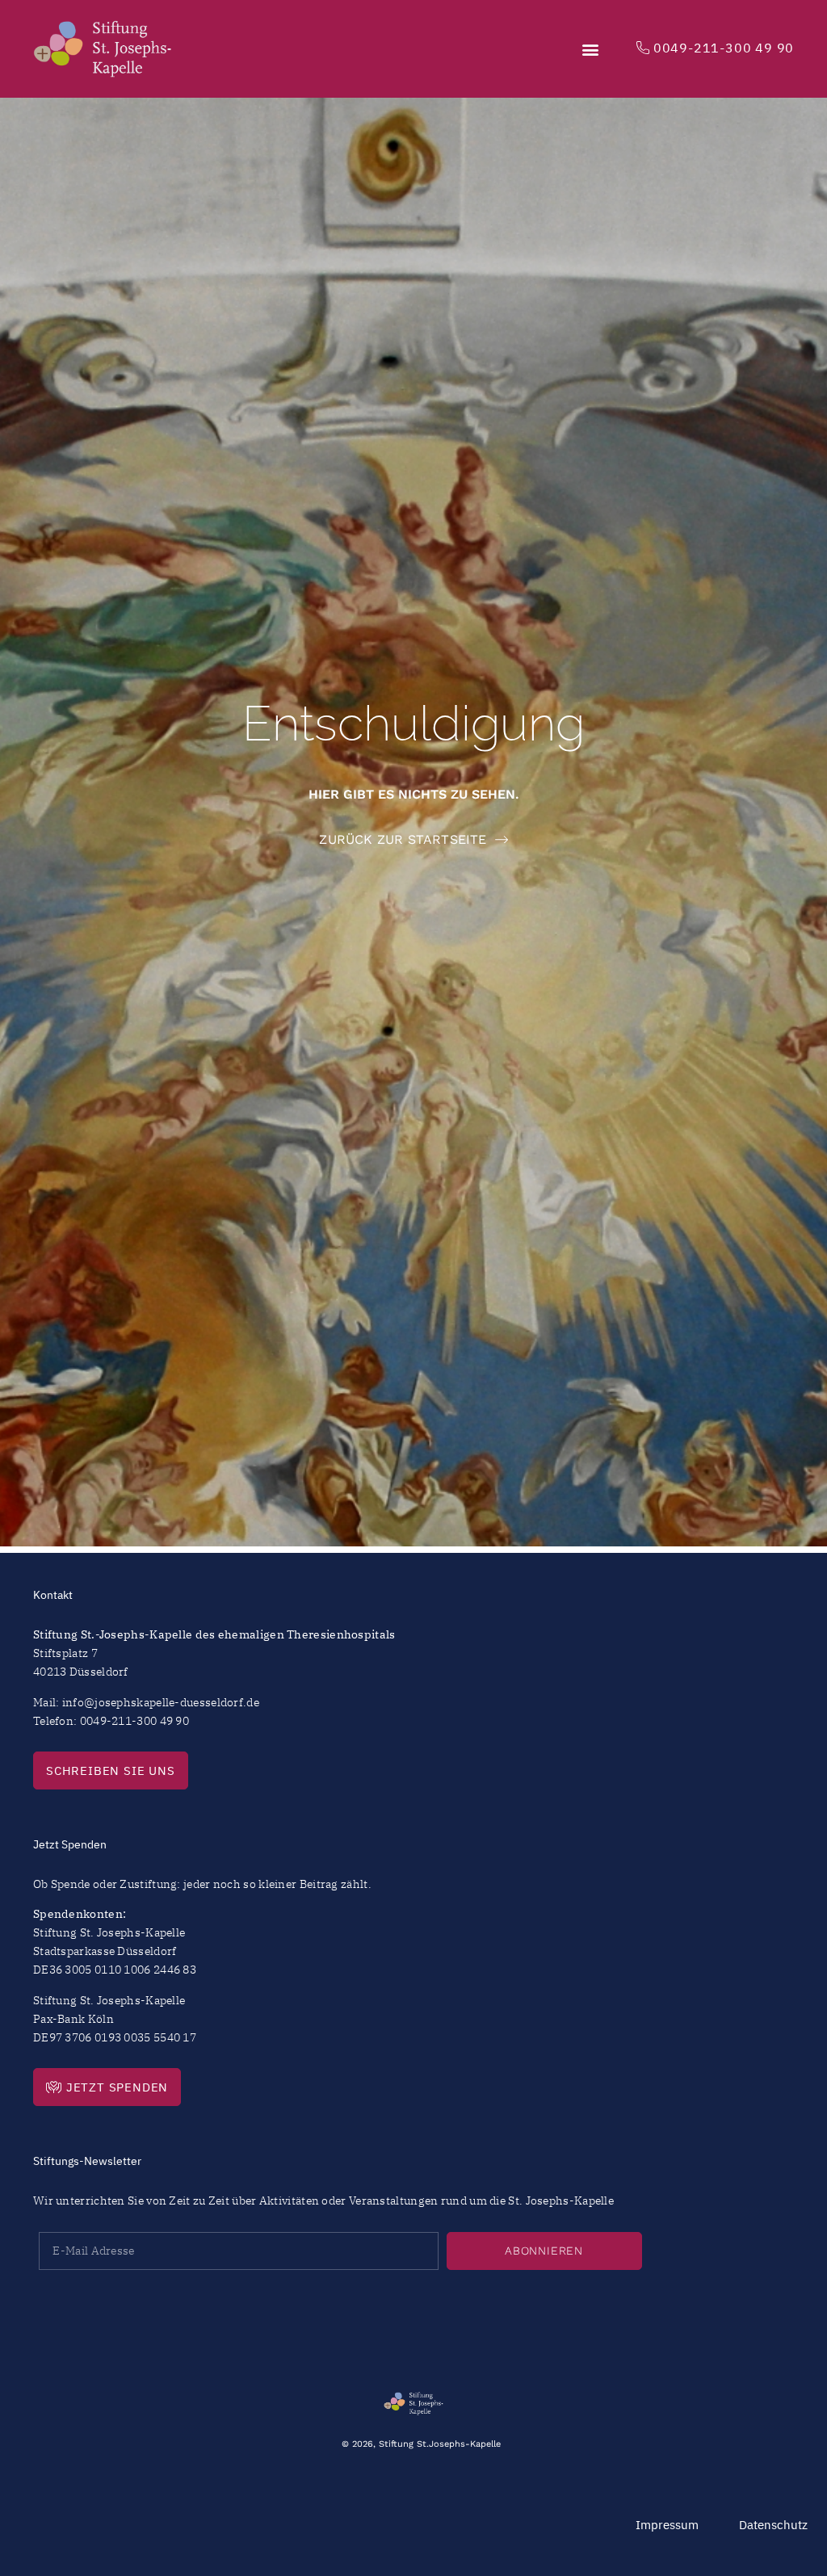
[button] (591, 49)
